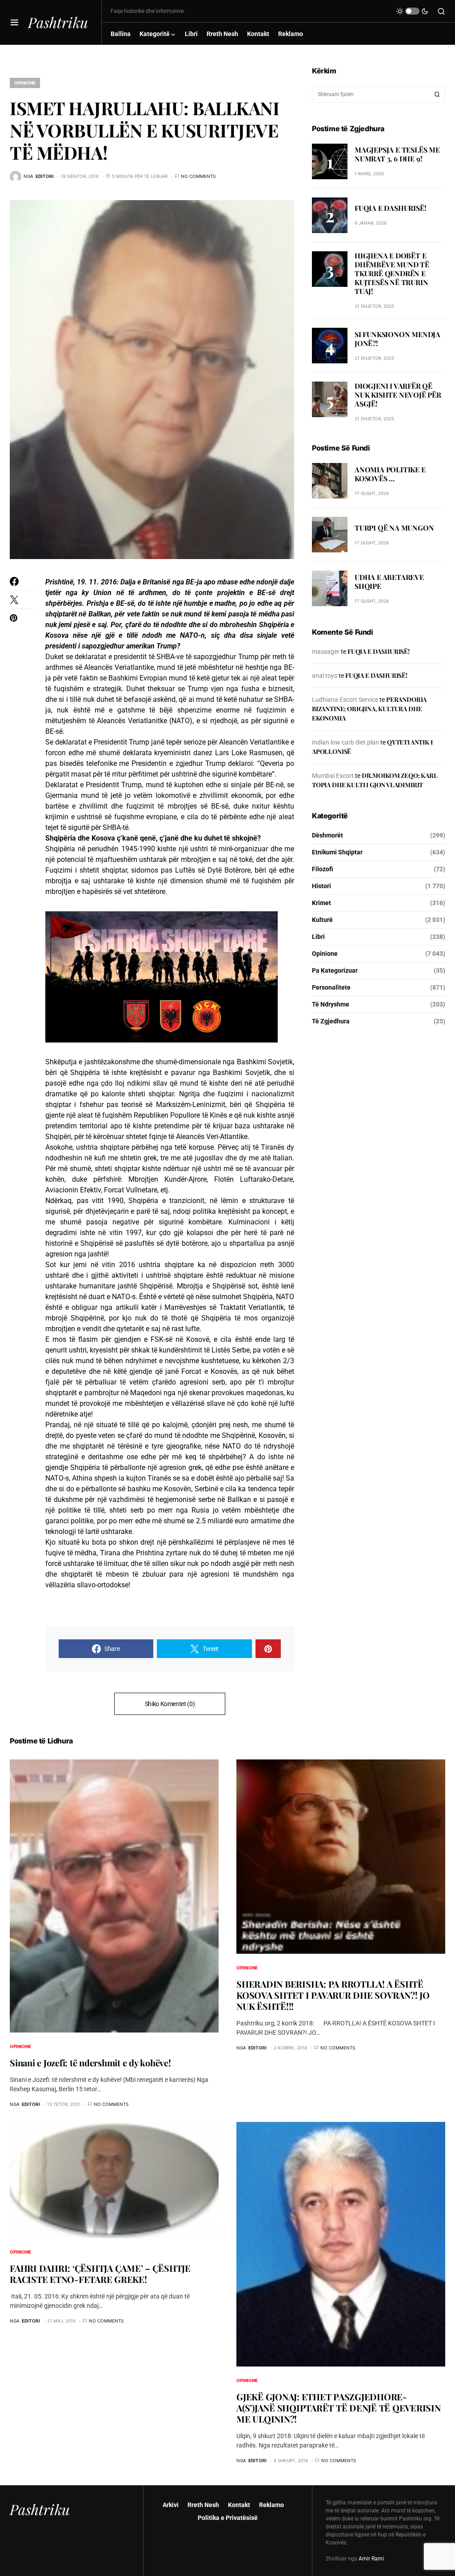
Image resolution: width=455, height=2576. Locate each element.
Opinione (25, 83)
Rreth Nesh (203, 2505)
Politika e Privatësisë (228, 2518)
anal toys (325, 676)
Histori (321, 886)
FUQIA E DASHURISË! (390, 208)
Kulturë (322, 920)
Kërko (437, 94)
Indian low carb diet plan (345, 742)
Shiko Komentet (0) (170, 1704)
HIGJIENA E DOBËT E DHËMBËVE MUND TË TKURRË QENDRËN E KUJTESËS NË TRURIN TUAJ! (392, 273)
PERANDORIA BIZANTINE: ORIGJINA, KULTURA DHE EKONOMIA (369, 709)
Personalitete (331, 987)
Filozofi (323, 869)
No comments (198, 176)
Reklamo (271, 2505)
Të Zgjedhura (331, 1021)
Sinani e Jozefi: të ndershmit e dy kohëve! (90, 2063)
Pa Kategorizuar (335, 970)
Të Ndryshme (331, 1004)
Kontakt (239, 2505)
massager (326, 652)
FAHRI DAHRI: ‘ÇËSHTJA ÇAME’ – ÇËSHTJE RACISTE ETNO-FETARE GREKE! (100, 2274)
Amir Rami (371, 2559)
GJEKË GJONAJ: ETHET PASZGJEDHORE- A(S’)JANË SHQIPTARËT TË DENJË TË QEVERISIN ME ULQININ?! (339, 2408)
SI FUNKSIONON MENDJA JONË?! (397, 339)
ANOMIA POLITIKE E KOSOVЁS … (390, 474)
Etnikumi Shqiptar (337, 852)
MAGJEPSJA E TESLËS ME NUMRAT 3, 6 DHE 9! (397, 154)
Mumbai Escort (333, 776)
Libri (318, 937)
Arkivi (171, 2505)
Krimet (321, 903)
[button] (14, 22)
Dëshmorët (327, 835)
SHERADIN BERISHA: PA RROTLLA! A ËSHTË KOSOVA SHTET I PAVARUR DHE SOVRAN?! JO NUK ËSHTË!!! (333, 1995)
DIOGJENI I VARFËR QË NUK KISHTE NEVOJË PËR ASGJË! (398, 395)
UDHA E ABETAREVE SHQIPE (389, 582)
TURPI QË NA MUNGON (394, 528)
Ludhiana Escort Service (345, 700)
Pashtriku (58, 22)
